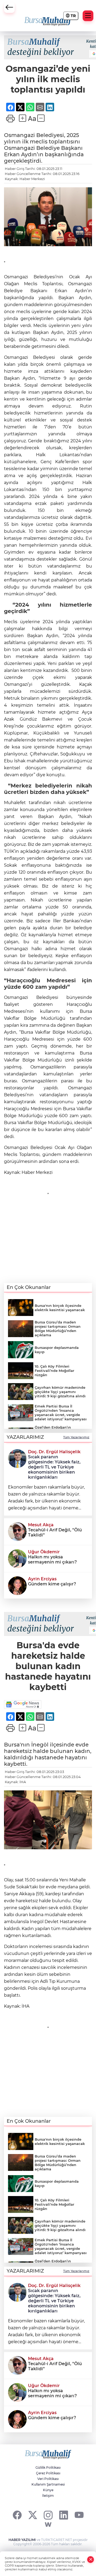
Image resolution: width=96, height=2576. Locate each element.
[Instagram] (48, 2515)
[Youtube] (79, 2515)
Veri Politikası (48, 2479)
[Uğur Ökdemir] (17, 1558)
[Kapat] (91, 2560)
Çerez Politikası (48, 2473)
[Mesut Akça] (17, 1531)
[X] (33, 2515)
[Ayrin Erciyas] (17, 1585)
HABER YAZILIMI (22, 2540)
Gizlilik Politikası (48, 2467)
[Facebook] (17, 2515)
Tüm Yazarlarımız (76, 1437)
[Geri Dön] (9, 7)
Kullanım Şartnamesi (48, 2484)
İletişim (48, 2496)
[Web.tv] (48, 2525)
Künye (48, 2490)
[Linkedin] (64, 2515)
